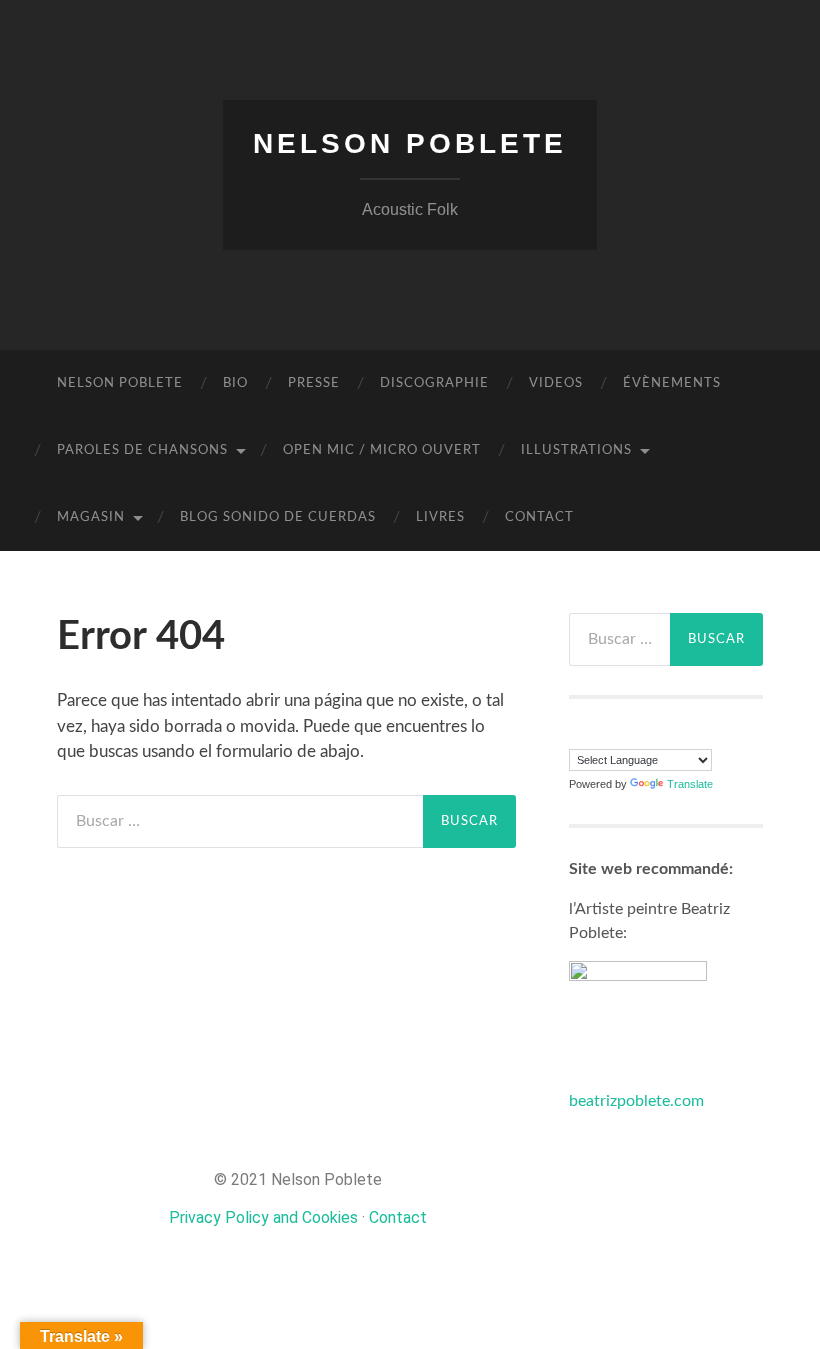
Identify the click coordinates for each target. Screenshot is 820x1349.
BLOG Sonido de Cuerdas (278, 517)
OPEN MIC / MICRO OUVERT (382, 450)
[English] (598, 736)
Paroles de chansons (142, 450)
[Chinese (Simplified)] (578, 736)
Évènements (672, 383)
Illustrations (576, 450)
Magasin (91, 517)
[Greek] (638, 736)
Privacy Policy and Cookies (263, 1217)
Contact (539, 517)
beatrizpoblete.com (636, 1101)
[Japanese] (658, 736)
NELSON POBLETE (120, 383)
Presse (314, 383)
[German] (618, 736)
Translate (690, 784)
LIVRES (440, 517)
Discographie (434, 383)
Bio (235, 383)
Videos (556, 383)
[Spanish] (678, 736)
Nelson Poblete (410, 143)
